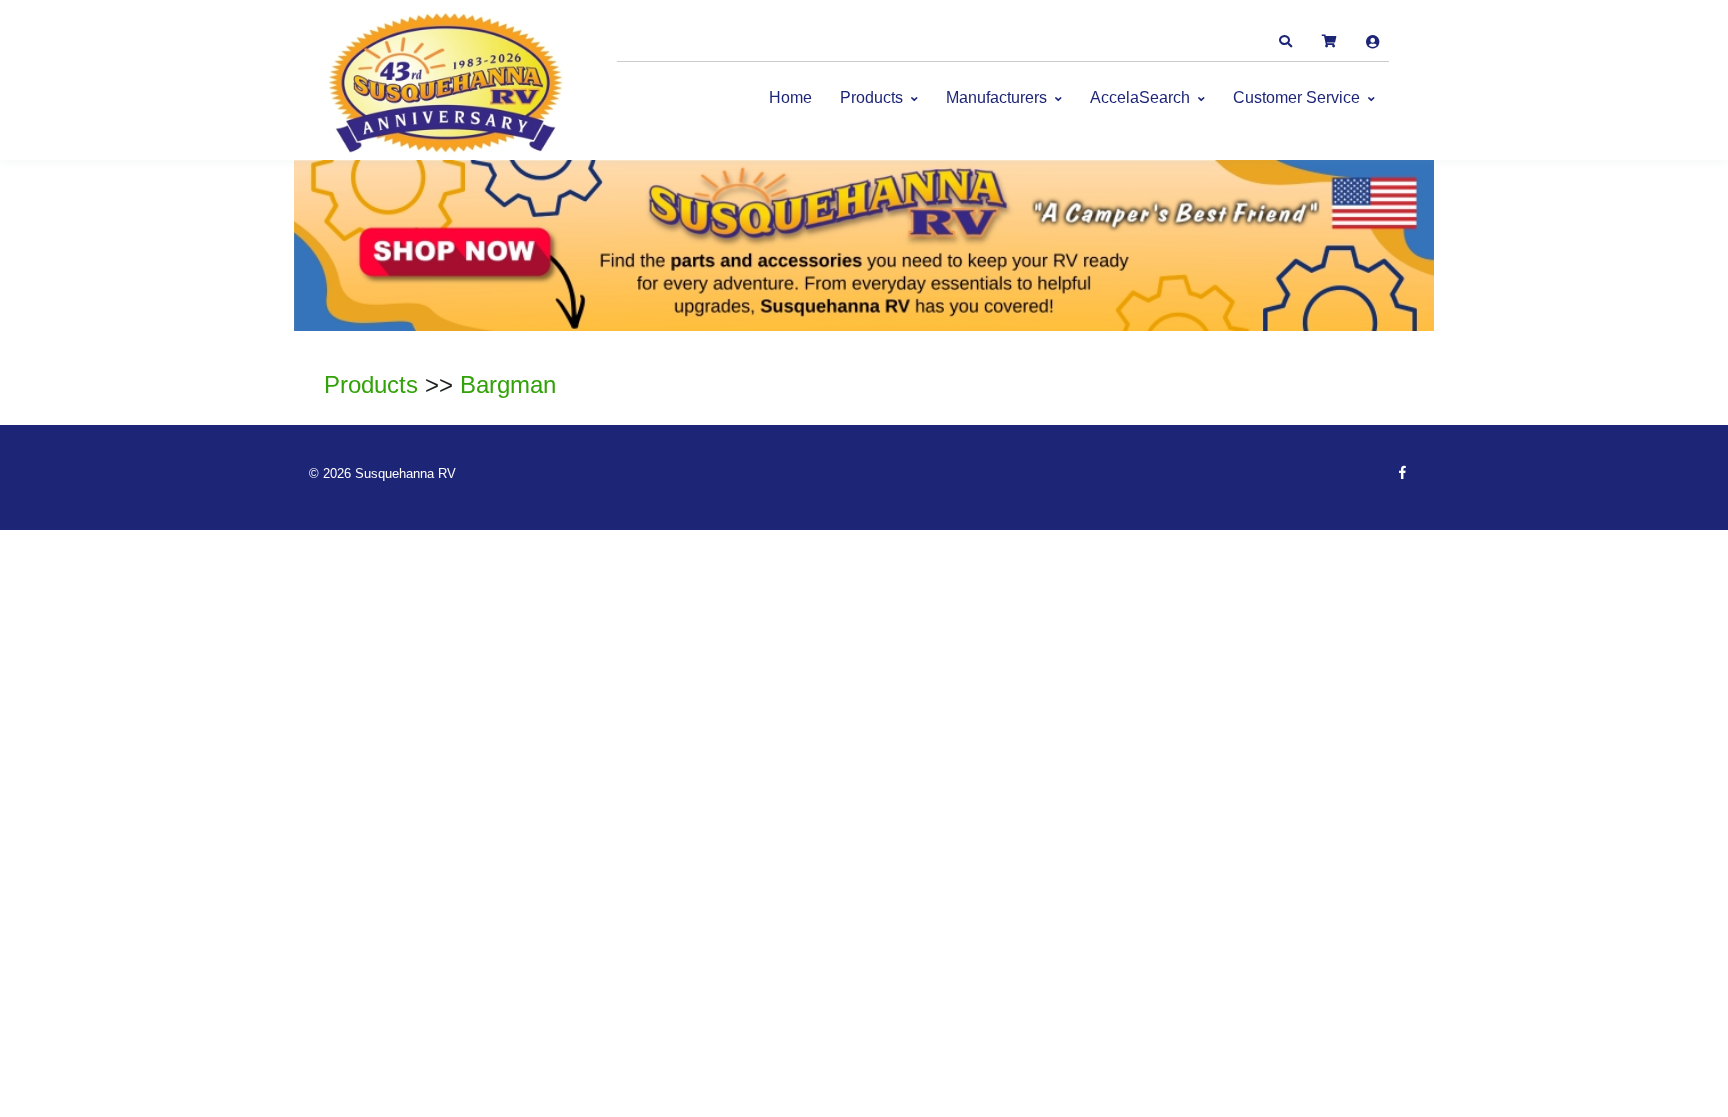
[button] (1285, 42)
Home (790, 97)
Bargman (508, 384)
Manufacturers (996, 97)
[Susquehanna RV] (449, 85)
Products (871, 97)
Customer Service (1296, 97)
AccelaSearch (1140, 97)
